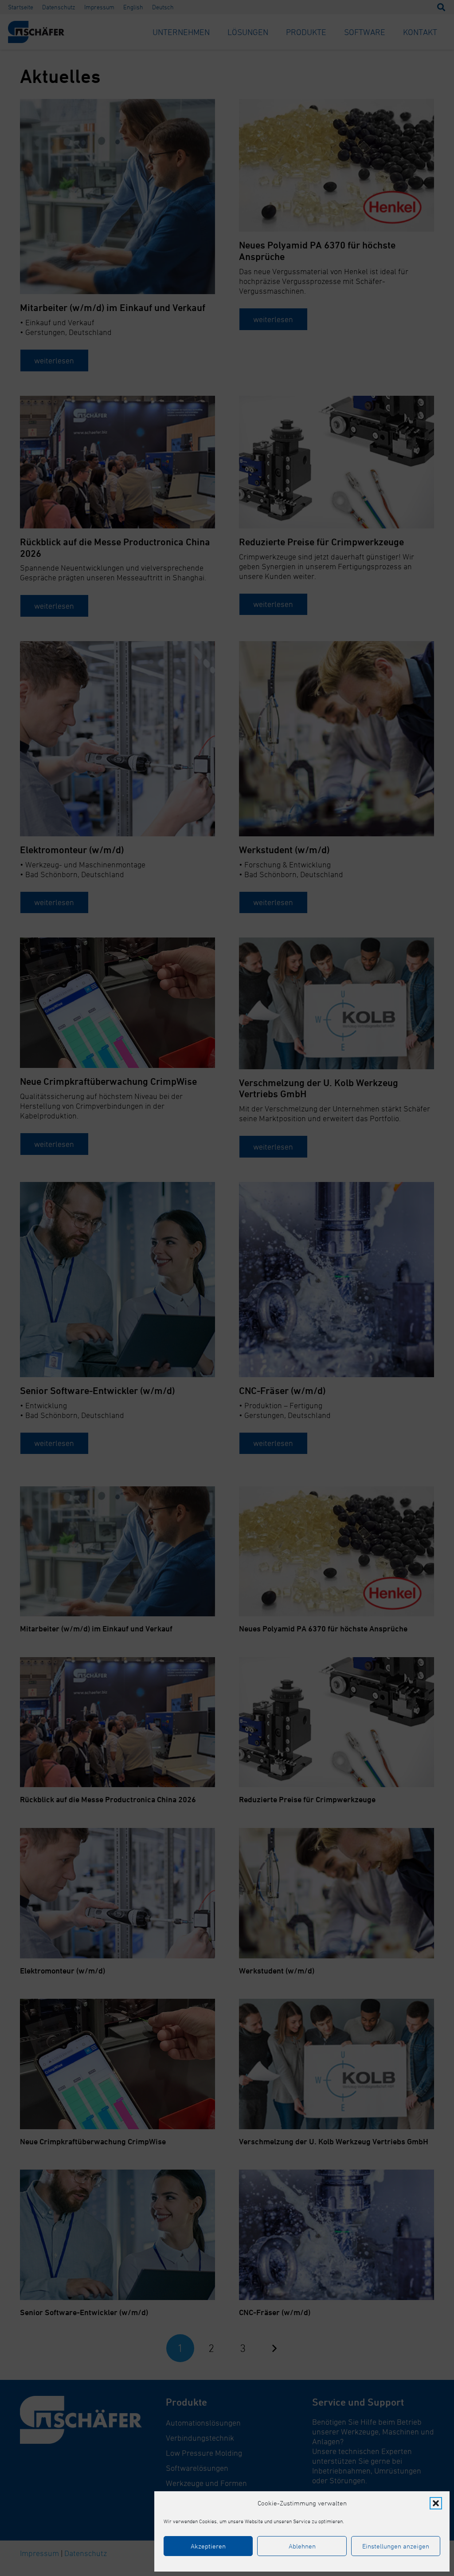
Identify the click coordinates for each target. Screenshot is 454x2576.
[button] (436, 2503)
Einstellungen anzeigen (396, 2546)
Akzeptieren (208, 2546)
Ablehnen (302, 2546)
